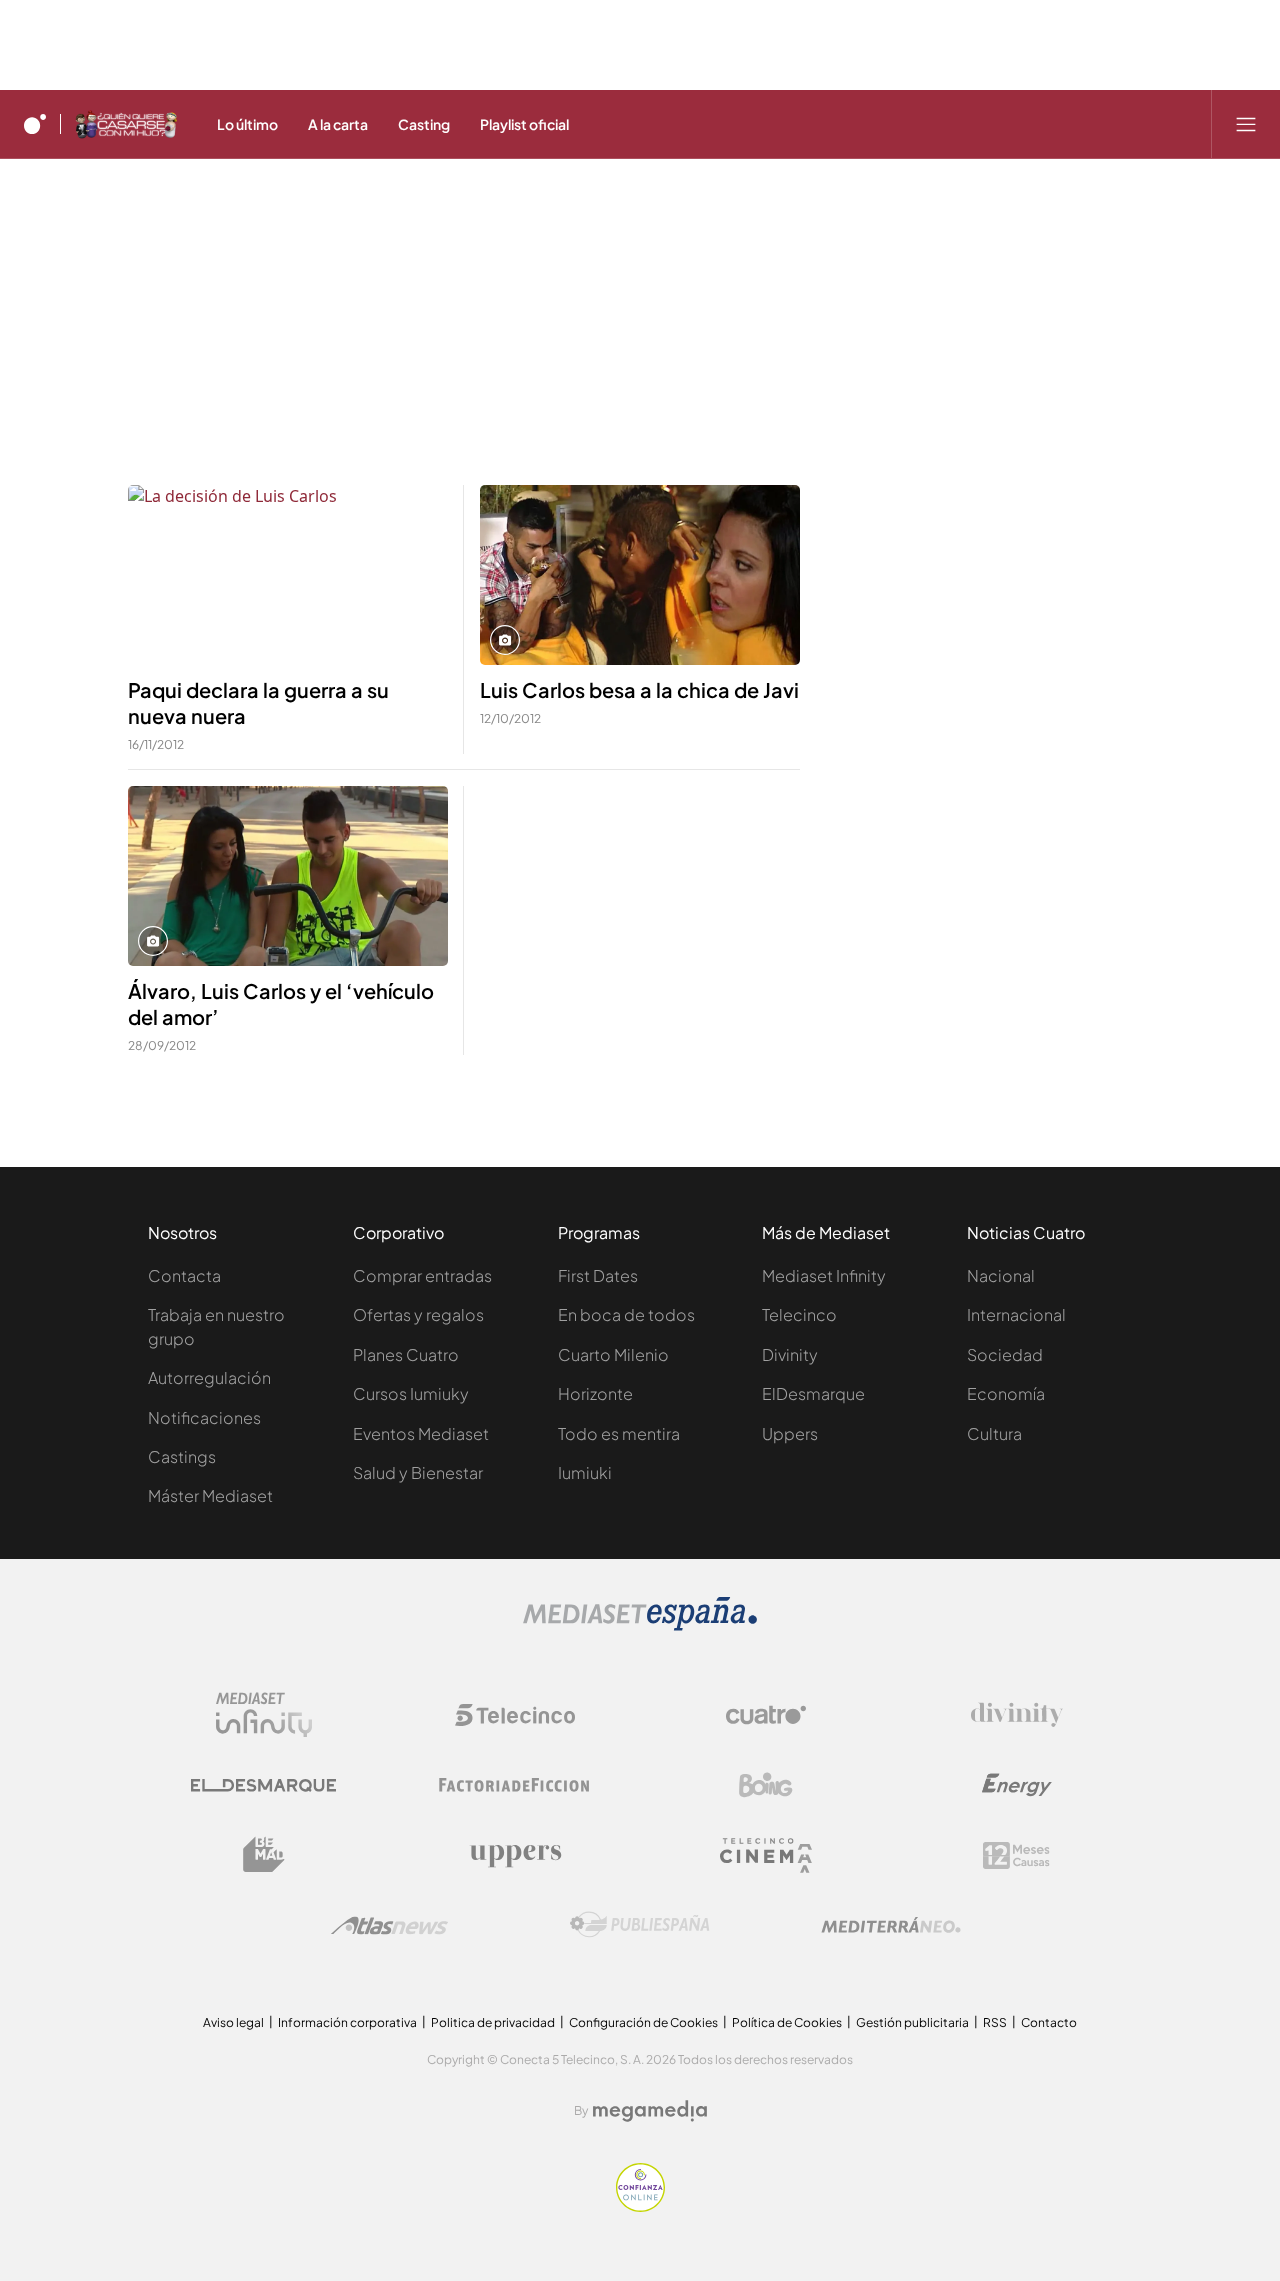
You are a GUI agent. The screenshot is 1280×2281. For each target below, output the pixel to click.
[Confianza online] (640, 2206)
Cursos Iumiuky (411, 1393)
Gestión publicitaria (912, 2022)
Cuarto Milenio (613, 1354)
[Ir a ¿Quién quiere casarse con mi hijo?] (126, 124)
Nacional (1001, 1275)
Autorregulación (209, 1377)
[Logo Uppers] (515, 1855)
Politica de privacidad (493, 2022)
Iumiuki (585, 1472)
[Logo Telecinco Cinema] (766, 1855)
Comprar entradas (422, 1275)
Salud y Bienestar (418, 1472)
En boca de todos (626, 1314)
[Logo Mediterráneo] (891, 1925)
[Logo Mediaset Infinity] (264, 1715)
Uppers (790, 1433)
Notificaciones (204, 1417)
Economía (1006, 1393)
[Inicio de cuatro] (35, 124)
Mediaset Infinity (824, 1275)
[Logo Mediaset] (640, 1625)
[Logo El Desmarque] (263, 1785)
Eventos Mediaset (421, 1433)
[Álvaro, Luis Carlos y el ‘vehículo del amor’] (288, 876)
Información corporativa (347, 2022)
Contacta (184, 1275)
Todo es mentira (619, 1433)
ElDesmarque (813, 1393)
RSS (995, 2022)
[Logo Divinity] (1017, 1715)
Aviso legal (233, 2022)
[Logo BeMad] (264, 1855)
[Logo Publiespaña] (640, 1925)
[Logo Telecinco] (515, 1715)
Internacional (1016, 1314)
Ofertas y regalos (418, 1314)
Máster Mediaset (210, 1495)
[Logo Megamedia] (650, 2111)
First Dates (598, 1275)
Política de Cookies (787, 2022)
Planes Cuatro (406, 1354)
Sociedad (1005, 1354)
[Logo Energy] (1017, 1785)
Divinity (790, 1354)
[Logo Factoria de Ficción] (515, 1785)
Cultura (994, 1433)
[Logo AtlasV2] (389, 1925)
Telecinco (799, 1314)
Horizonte (595, 1393)
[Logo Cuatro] (766, 1715)
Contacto (1049, 2022)
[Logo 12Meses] (1016, 1855)
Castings (182, 1456)
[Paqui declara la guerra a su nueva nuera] (288, 575)
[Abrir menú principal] (1246, 124)
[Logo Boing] (766, 1785)
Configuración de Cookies (643, 2022)
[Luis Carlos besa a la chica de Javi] (640, 575)
